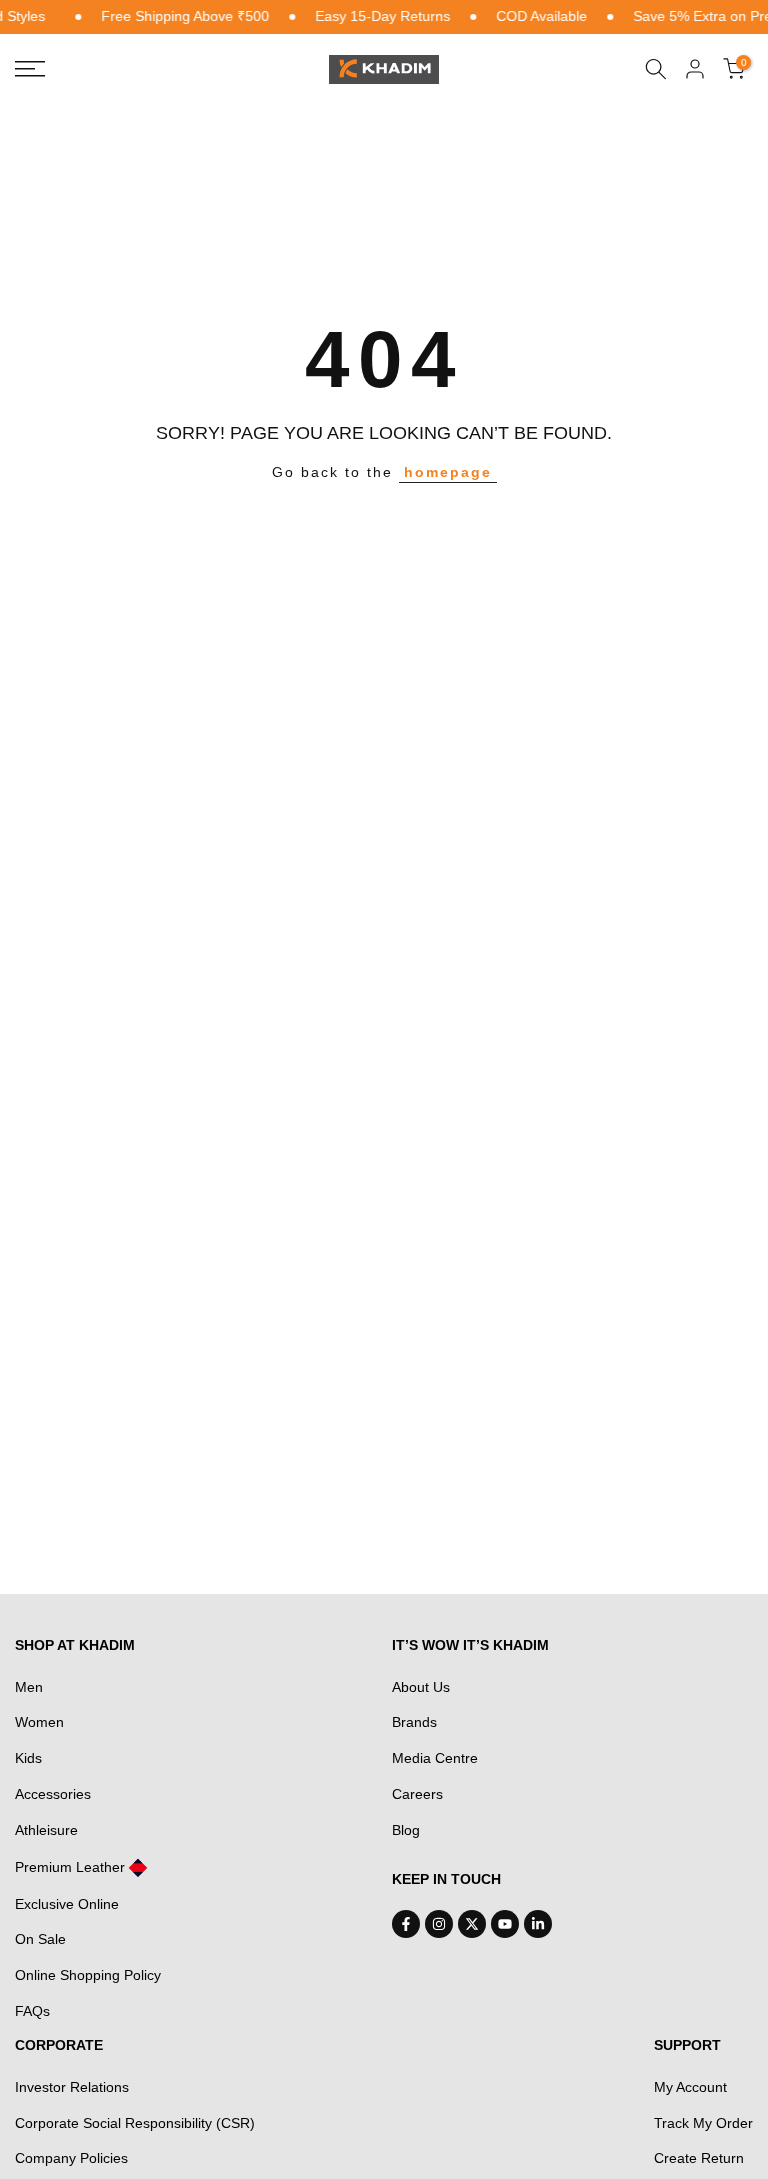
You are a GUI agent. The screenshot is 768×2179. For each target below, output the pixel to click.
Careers (417, 1794)
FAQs (32, 2011)
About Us (421, 1687)
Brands (414, 1722)
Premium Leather (70, 1867)
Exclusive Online (67, 1904)
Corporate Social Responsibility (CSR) (135, 2123)
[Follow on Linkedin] (538, 1924)
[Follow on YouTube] (505, 1924)
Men (29, 1687)
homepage (448, 472)
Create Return (699, 2158)
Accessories (53, 1794)
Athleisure (46, 1830)
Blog (406, 1830)
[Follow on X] (472, 1924)
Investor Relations (72, 2087)
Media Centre (435, 1758)
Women (39, 1722)
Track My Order (703, 2123)
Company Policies (71, 2158)
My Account (690, 2087)
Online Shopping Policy (88, 1975)
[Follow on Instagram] (439, 1924)
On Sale (40, 1939)
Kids (28, 1758)
